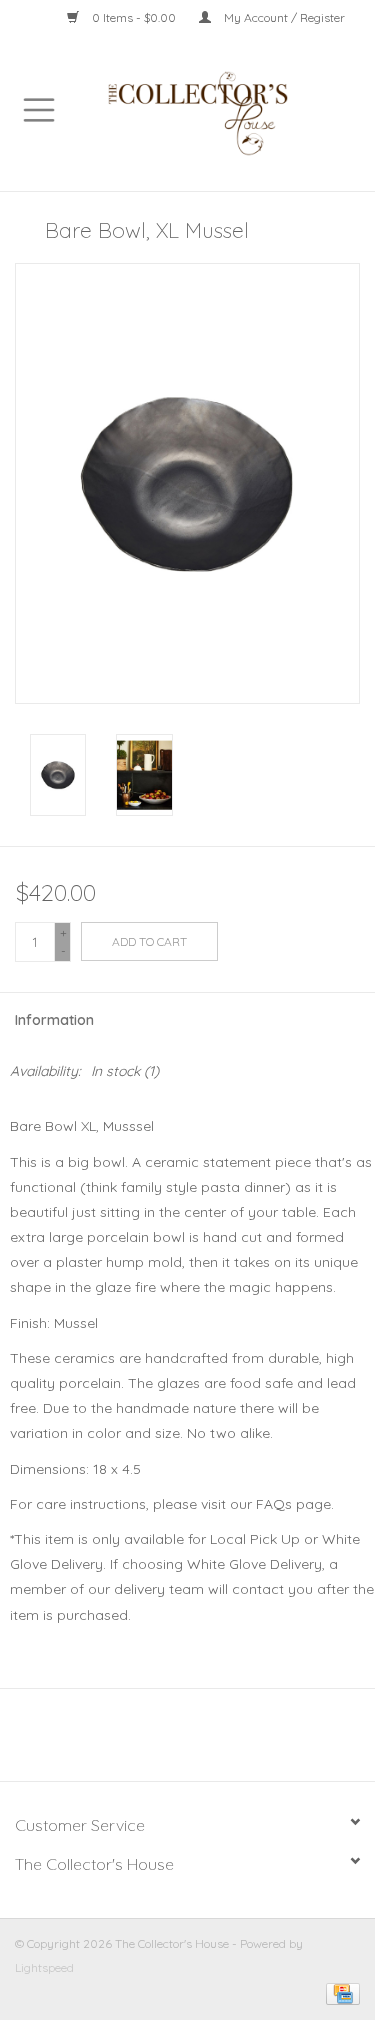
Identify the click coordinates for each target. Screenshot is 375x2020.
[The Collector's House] (227, 112)
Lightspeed (44, 1967)
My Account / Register (283, 17)
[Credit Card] (339, 1992)
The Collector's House (94, 1864)
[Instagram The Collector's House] (199, 1742)
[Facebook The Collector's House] (177, 1742)
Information (54, 1020)
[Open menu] (39, 109)
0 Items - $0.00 (134, 17)
